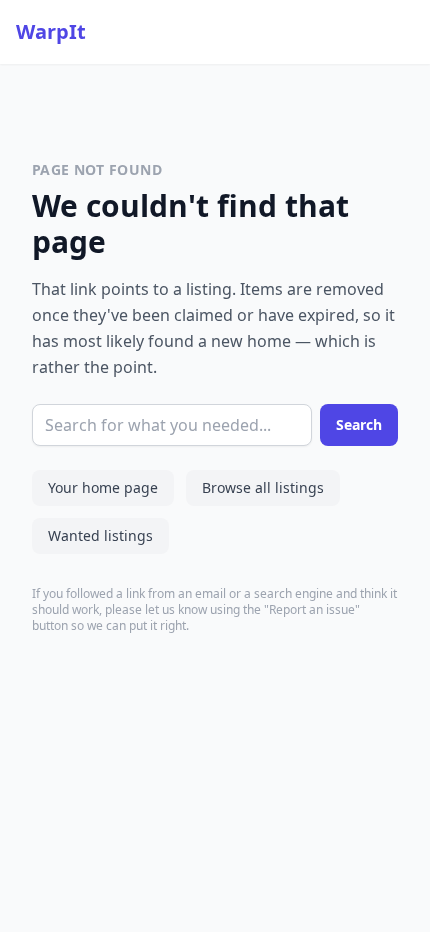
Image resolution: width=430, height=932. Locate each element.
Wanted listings (100, 535)
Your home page (103, 487)
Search (359, 424)
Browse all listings (263, 487)
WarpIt (51, 31)
